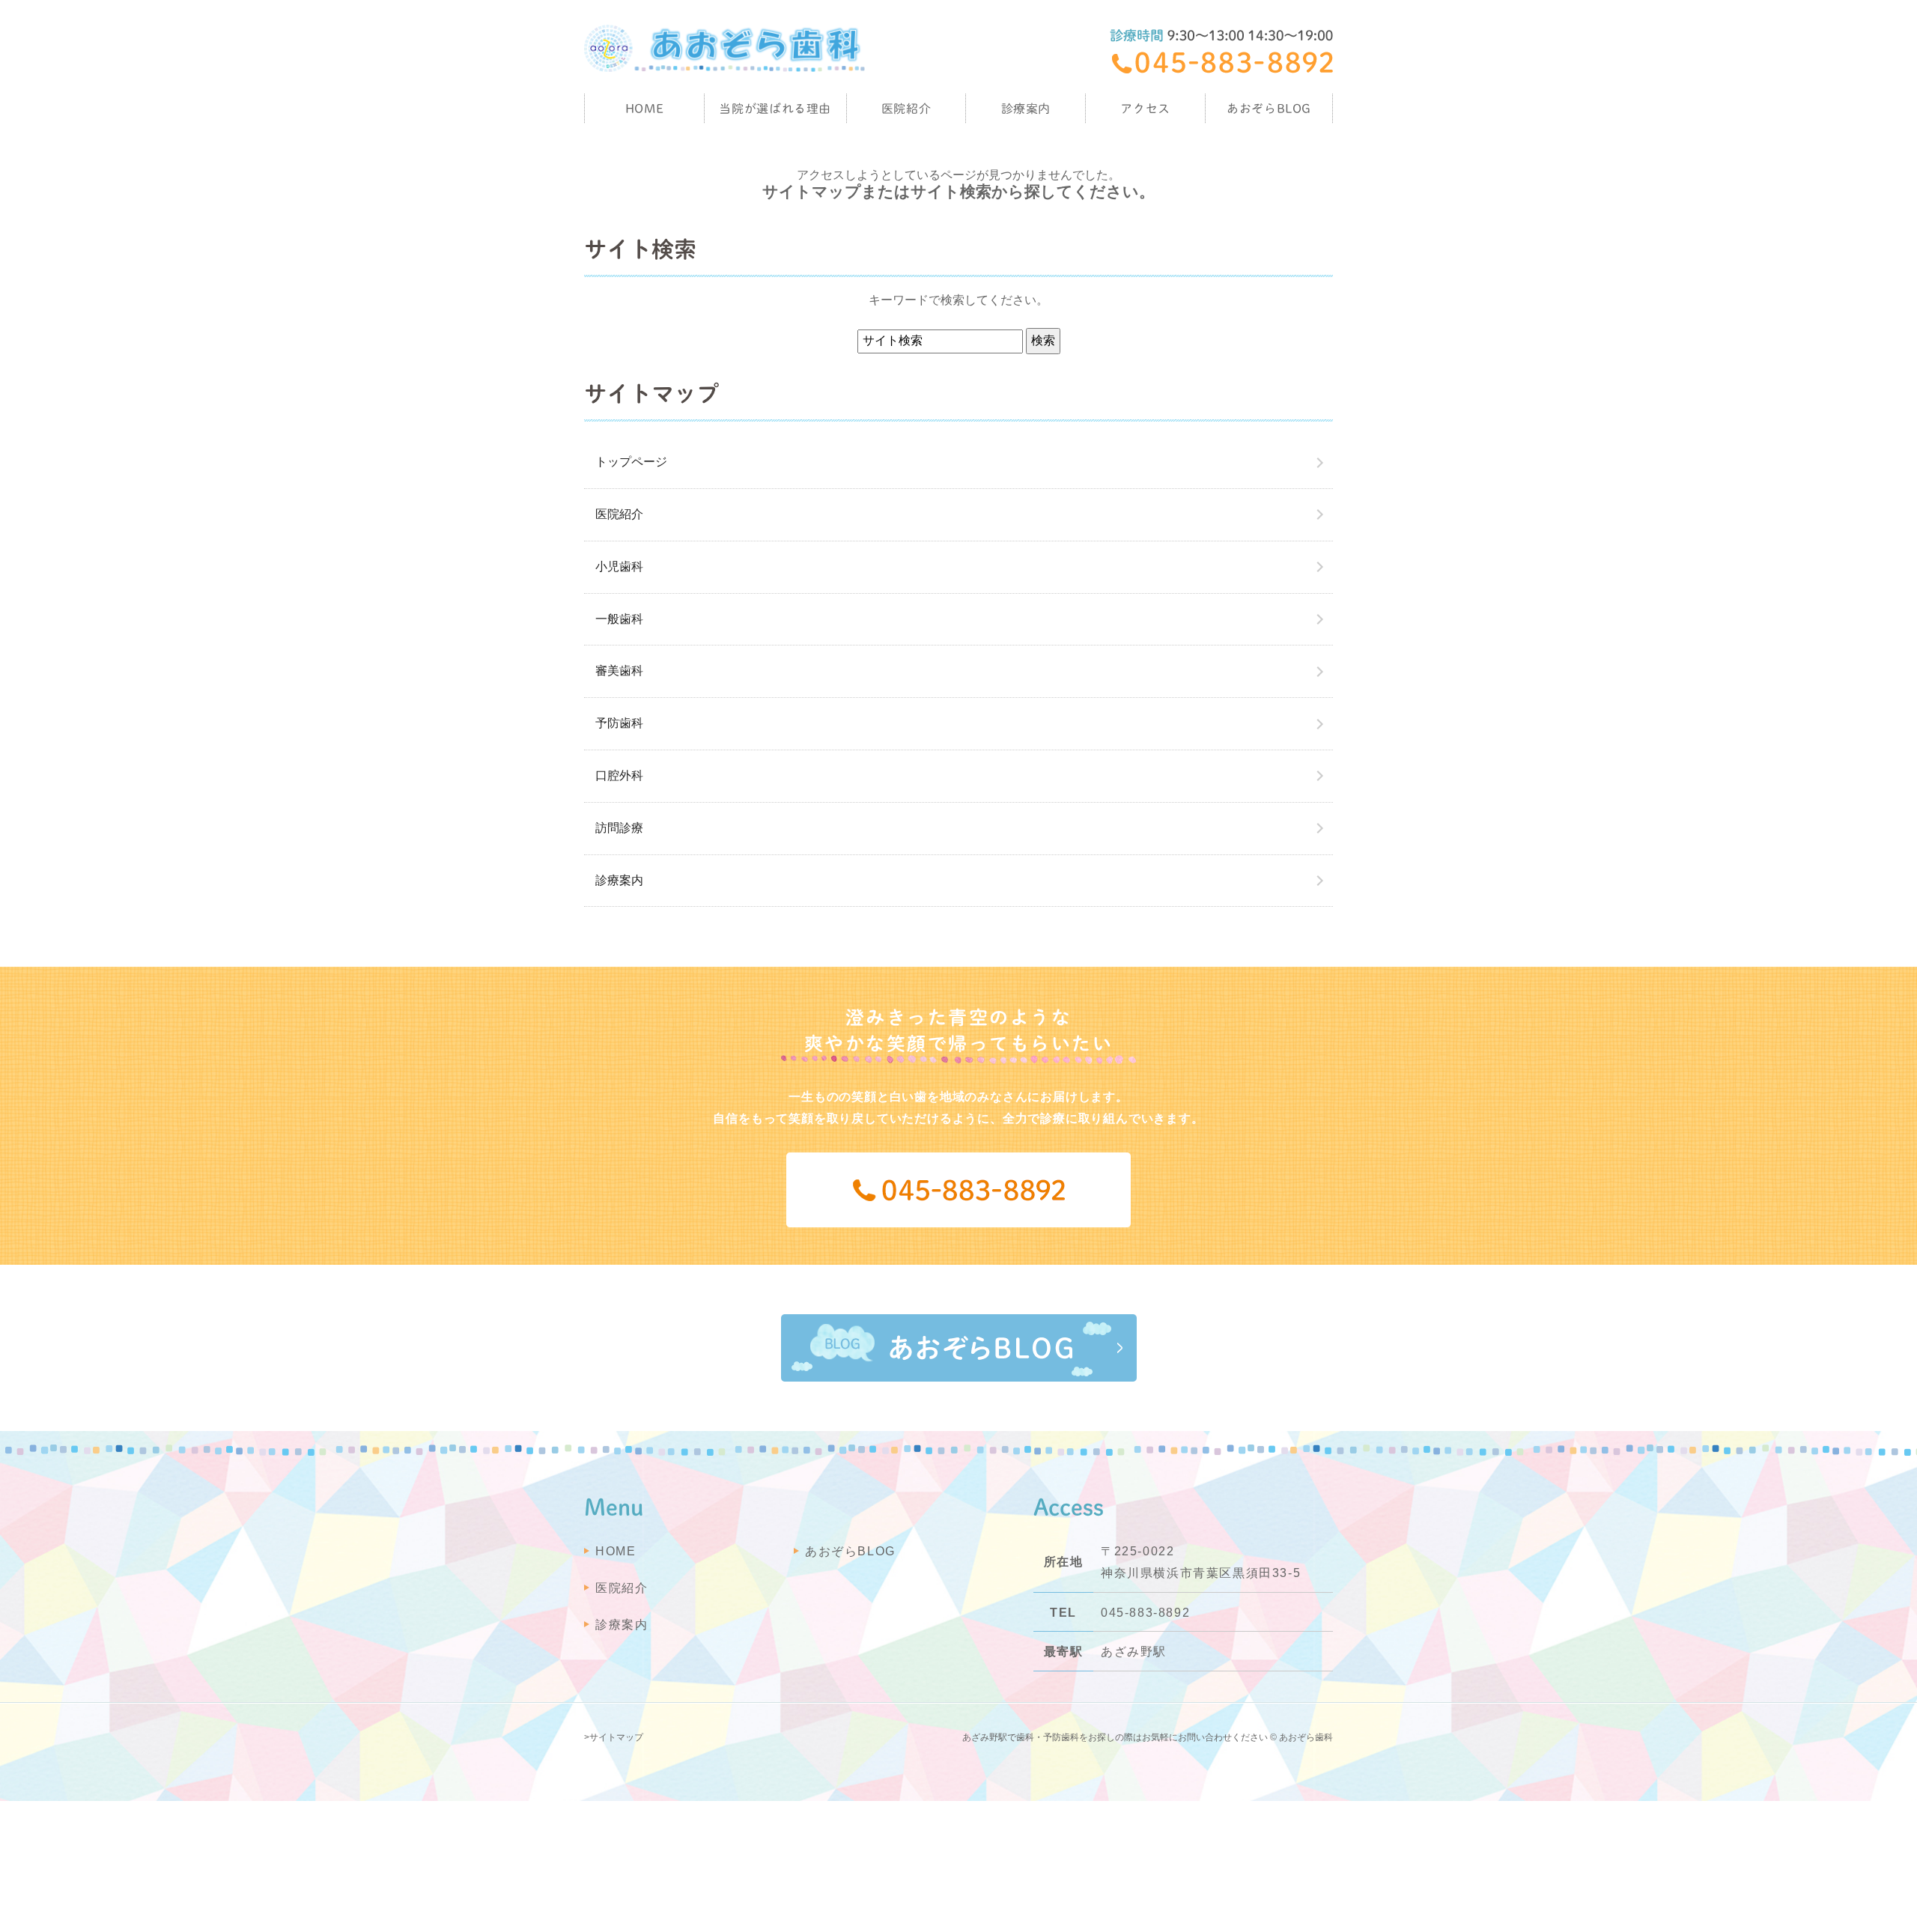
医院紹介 (619, 514)
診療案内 (1026, 109)
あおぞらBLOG (1269, 109)
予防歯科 (619, 723)
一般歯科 (619, 619)
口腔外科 (619, 775)
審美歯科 (619, 671)
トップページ (631, 462)
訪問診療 (619, 828)
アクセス (1145, 109)
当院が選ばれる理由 (775, 109)
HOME (645, 109)
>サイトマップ (614, 1737)
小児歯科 (619, 566)
